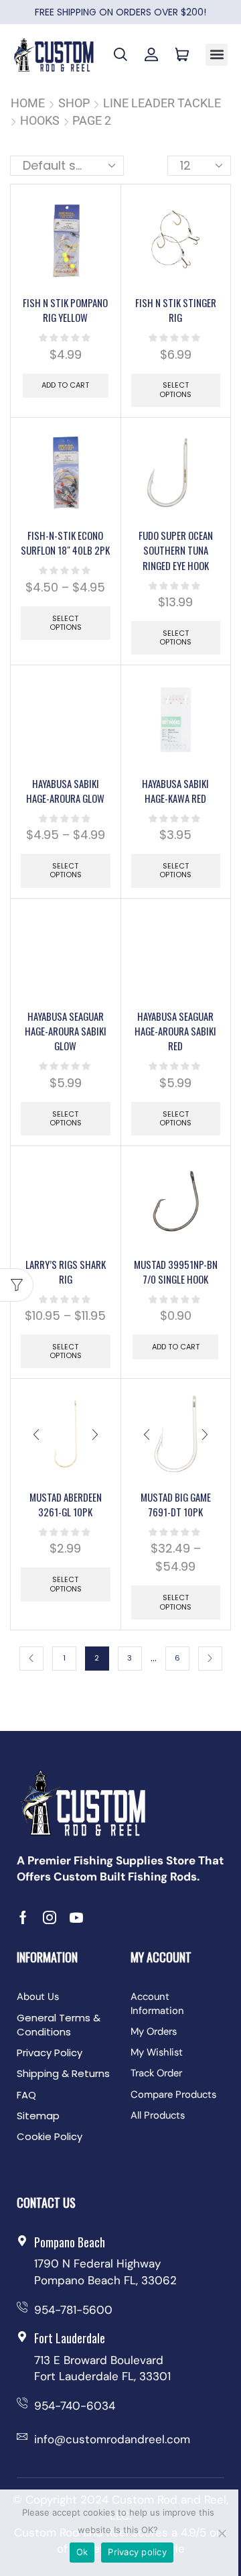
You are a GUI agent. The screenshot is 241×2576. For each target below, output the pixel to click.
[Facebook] (23, 1917)
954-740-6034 (75, 2406)
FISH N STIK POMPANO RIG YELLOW (65, 310)
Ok (82, 2552)
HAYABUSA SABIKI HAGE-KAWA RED (175, 791)
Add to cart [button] (65, 385)
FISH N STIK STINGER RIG (176, 310)
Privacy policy (137, 2552)
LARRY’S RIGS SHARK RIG (66, 1272)
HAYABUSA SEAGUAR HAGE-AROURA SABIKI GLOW (66, 1031)
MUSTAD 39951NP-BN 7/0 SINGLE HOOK (176, 1272)
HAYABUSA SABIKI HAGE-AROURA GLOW (65, 791)
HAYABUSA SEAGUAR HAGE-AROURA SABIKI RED (175, 1031)
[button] (217, 55)
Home (28, 103)
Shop (74, 103)
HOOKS (40, 120)
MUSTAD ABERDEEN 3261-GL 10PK (66, 1504)
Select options (175, 389)
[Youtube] (76, 1917)
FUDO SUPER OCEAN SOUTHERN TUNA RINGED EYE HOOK (176, 550)
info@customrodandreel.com (112, 2439)
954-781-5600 (73, 2310)
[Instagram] (50, 1917)
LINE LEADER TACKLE (162, 103)
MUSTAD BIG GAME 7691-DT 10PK (176, 1504)
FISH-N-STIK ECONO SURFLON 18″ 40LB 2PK (65, 543)
